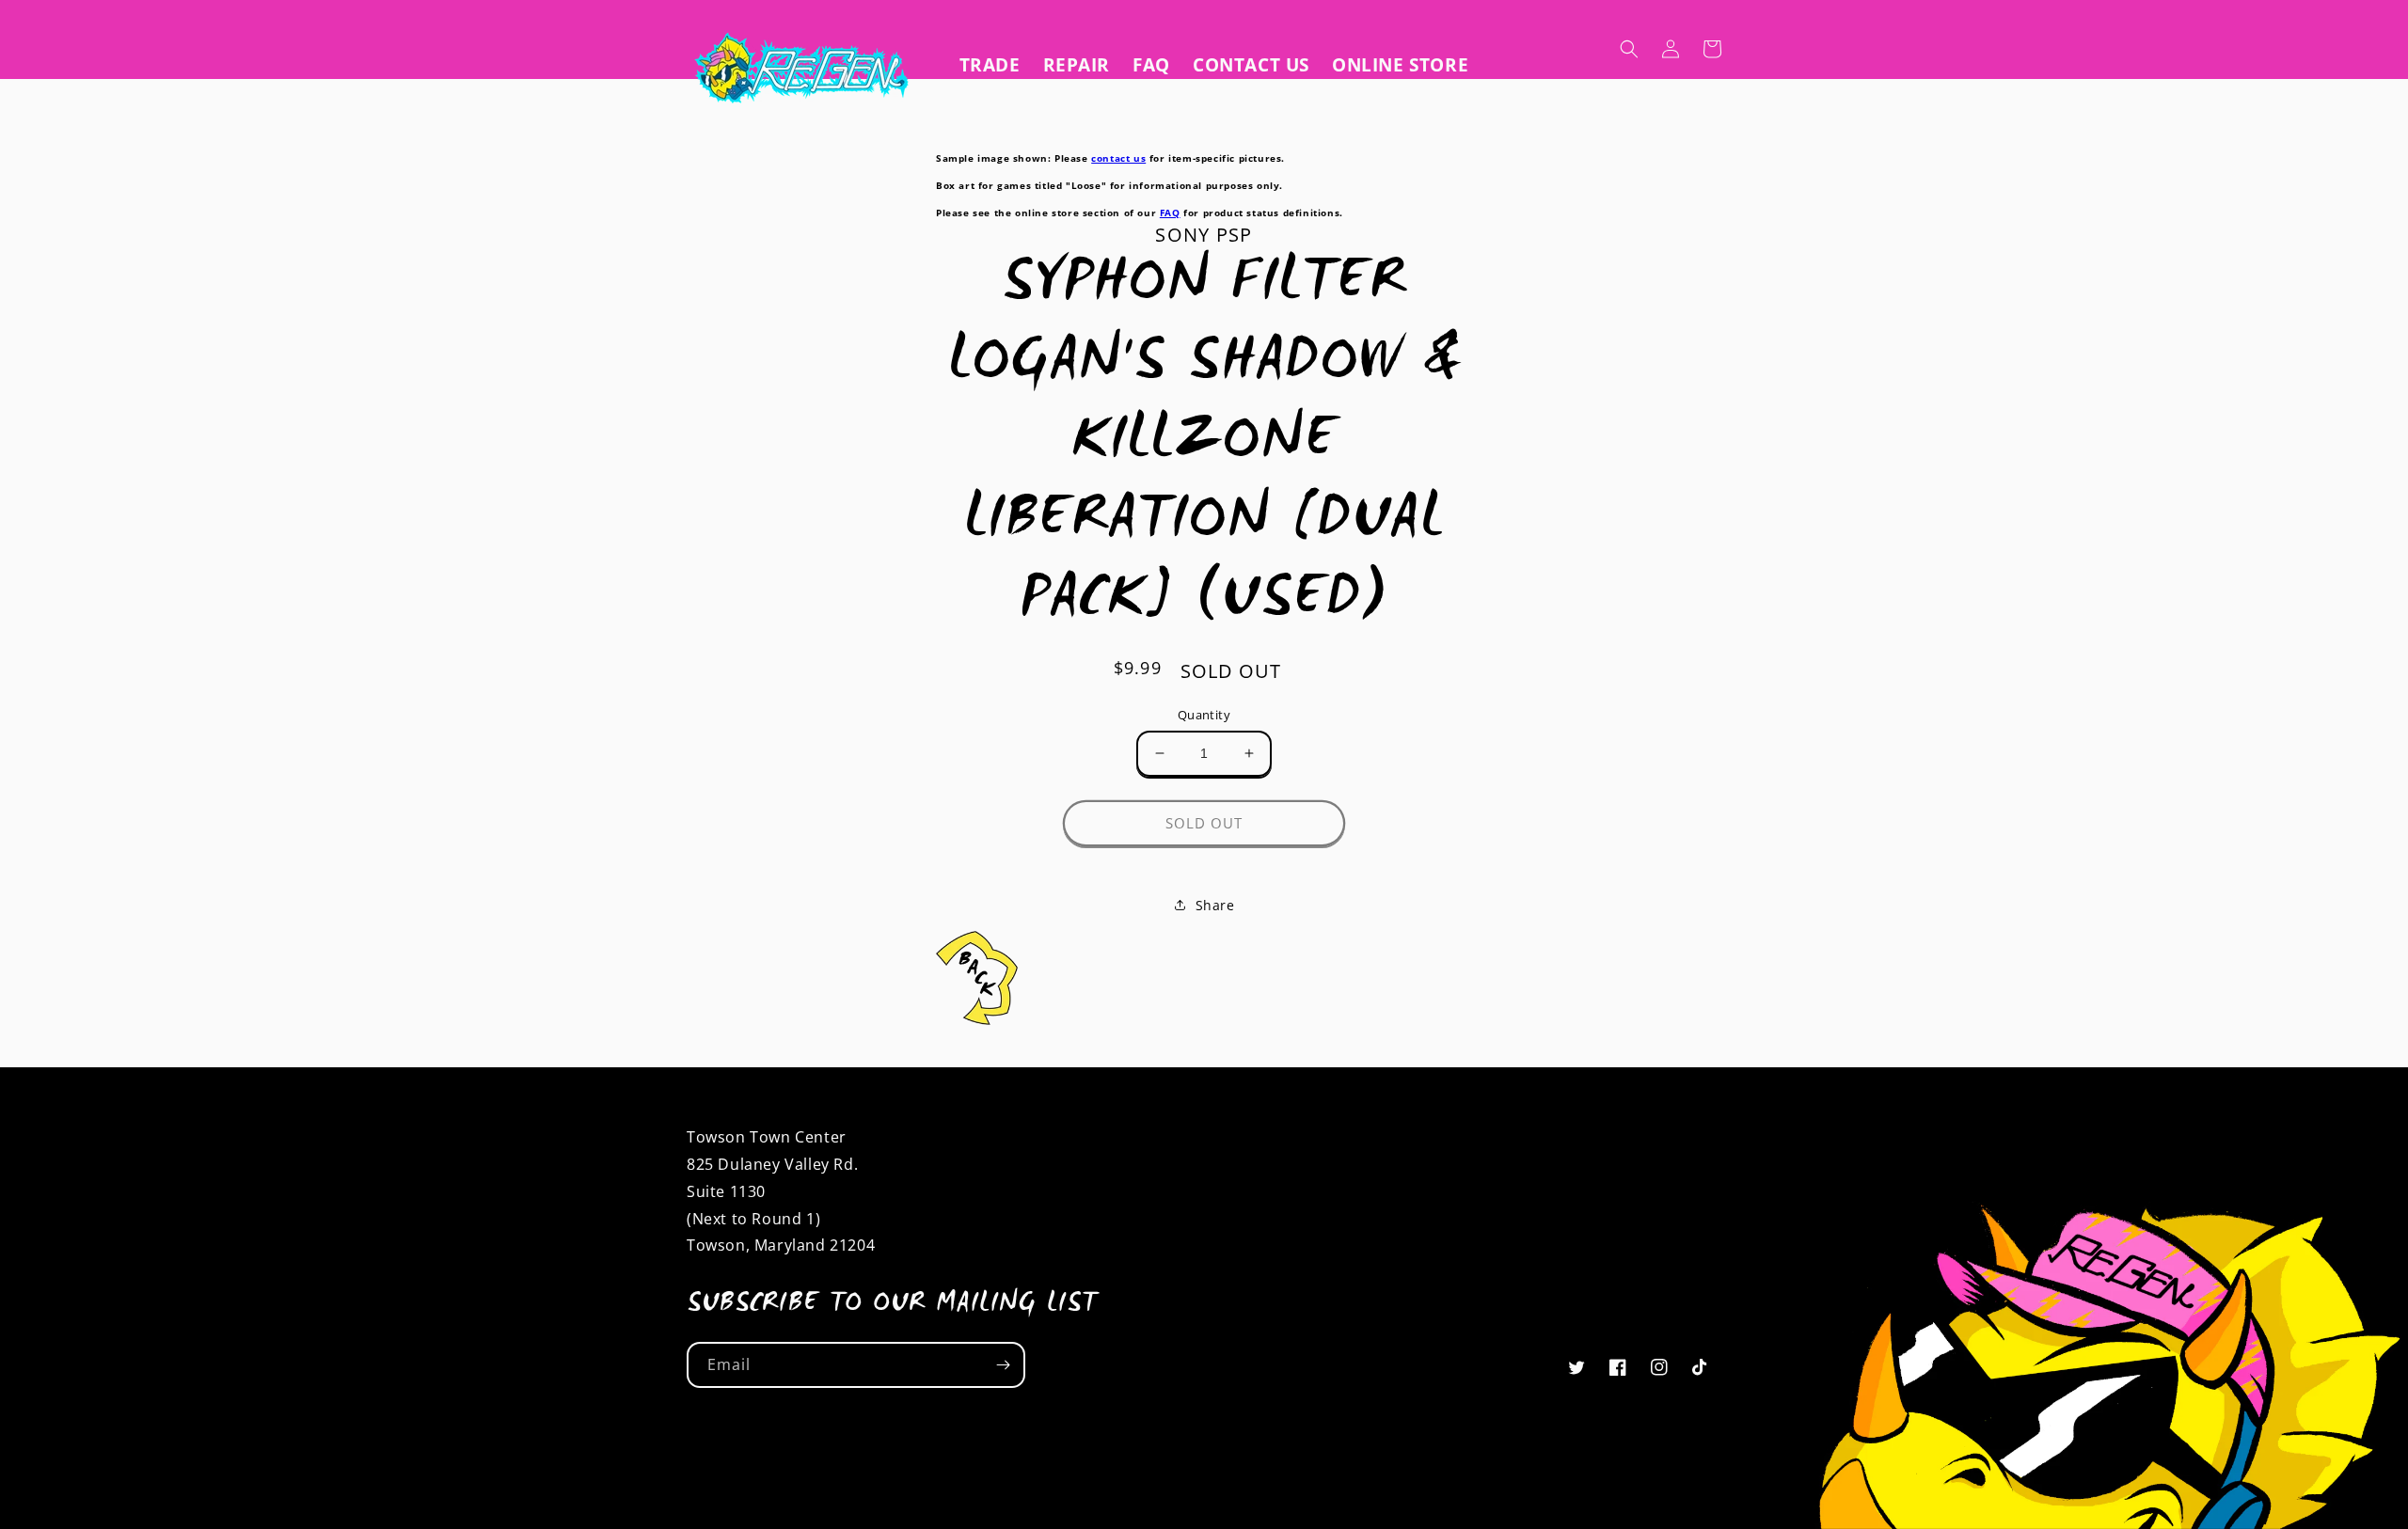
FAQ (1170, 213)
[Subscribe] (1003, 1365)
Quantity (1204, 715)
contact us (1118, 158)
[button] (1629, 49)
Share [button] (1215, 905)
